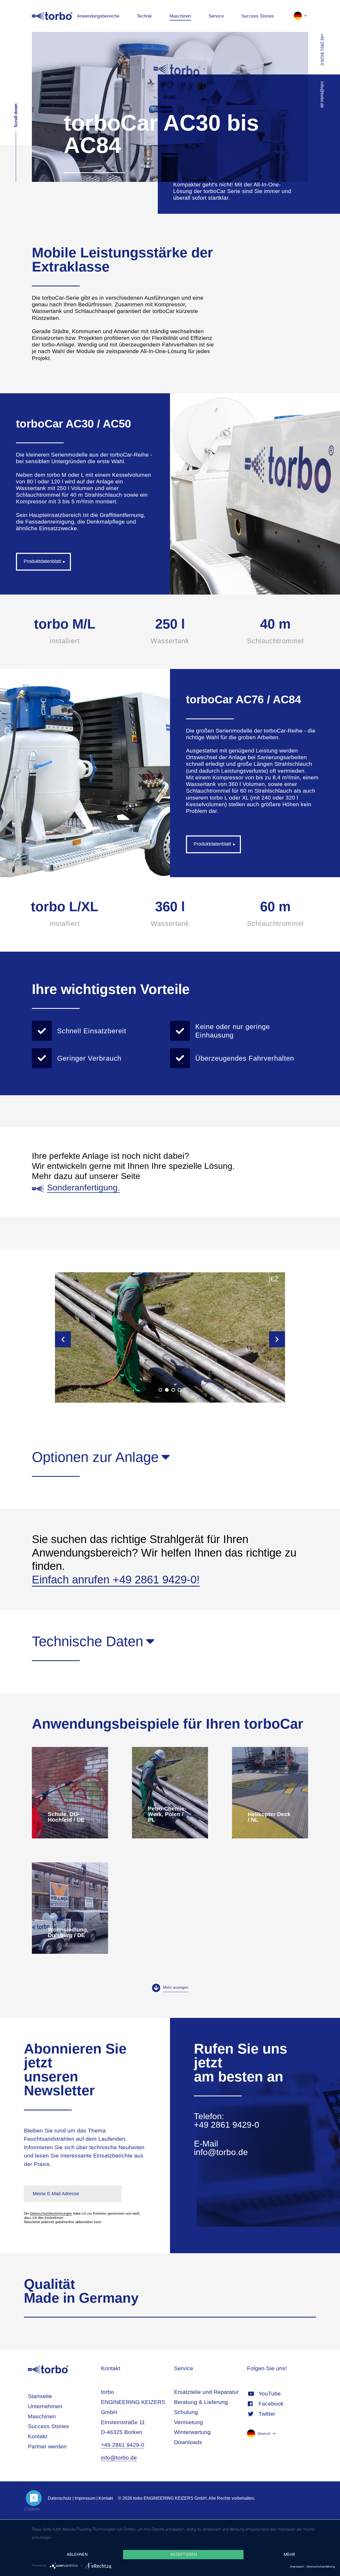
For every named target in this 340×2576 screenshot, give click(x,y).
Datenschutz (60, 2498)
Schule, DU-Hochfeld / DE (70, 1793)
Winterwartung (192, 2432)
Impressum (85, 2498)
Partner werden (47, 2446)
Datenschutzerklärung (321, 2566)
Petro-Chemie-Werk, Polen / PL (170, 1793)
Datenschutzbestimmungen (51, 2213)
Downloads (188, 2442)
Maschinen (42, 2416)
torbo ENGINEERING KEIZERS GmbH (52, 16)
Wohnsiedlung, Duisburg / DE (70, 1908)
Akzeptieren (183, 2554)
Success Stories (48, 2426)
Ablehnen (77, 2554)
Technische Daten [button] (88, 1641)
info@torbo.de (221, 2152)
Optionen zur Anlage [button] (95, 1457)
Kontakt (38, 2436)
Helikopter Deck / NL (270, 1793)
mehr (289, 2554)
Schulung (186, 2412)
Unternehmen (45, 2406)
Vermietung (188, 2422)
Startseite (40, 2396)
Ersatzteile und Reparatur (206, 2392)
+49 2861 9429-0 (227, 2125)
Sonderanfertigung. (84, 1187)
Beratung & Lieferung (201, 2402)
